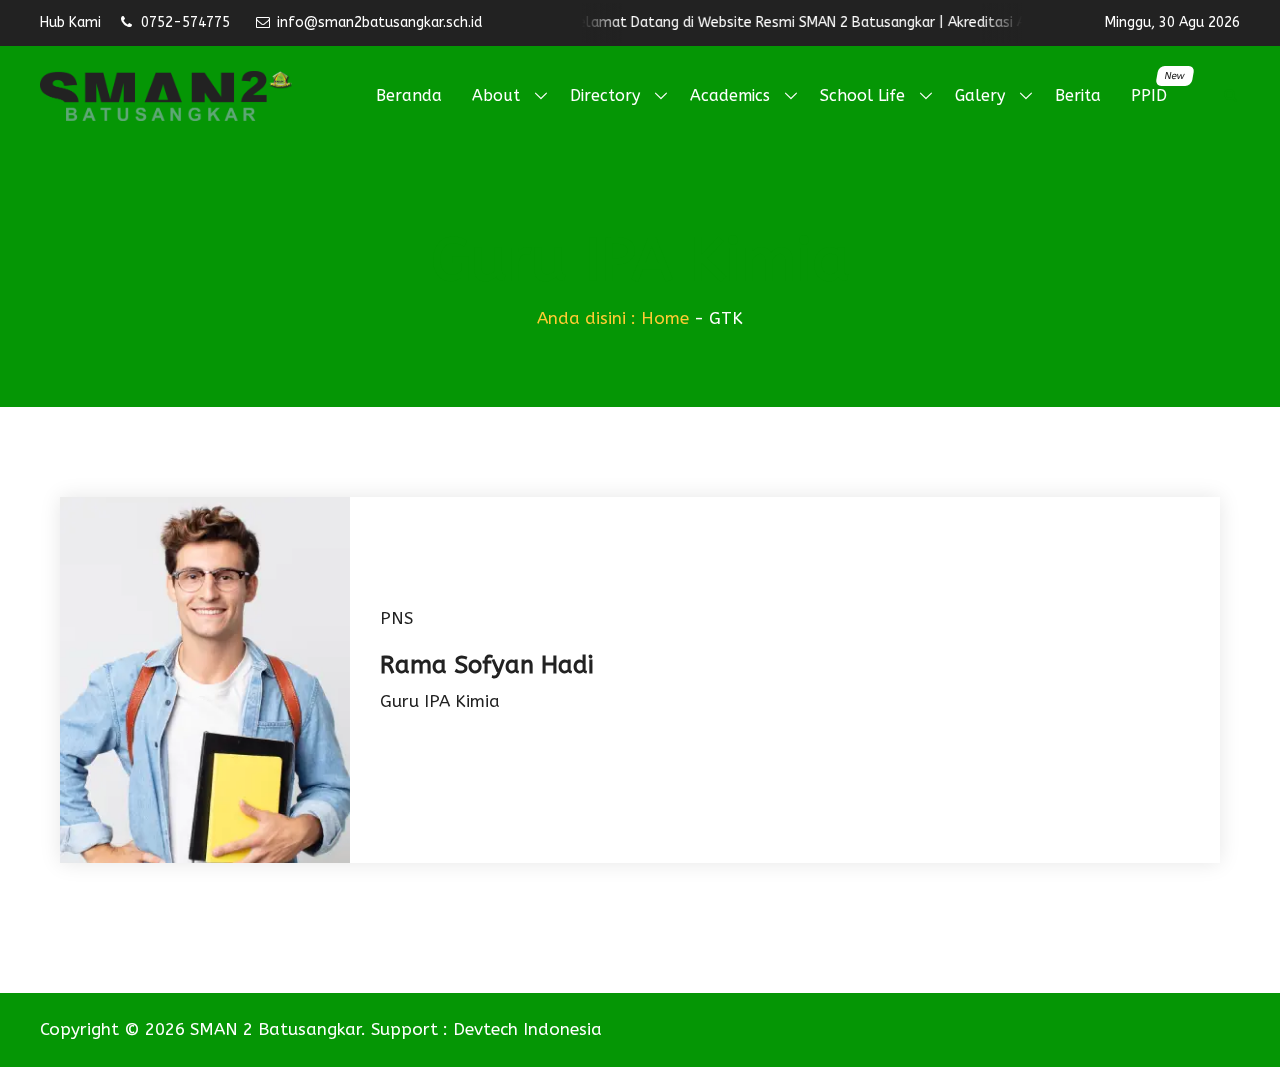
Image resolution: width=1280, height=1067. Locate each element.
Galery (980, 95)
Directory (605, 95)
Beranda (409, 95)
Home (665, 318)
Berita (1078, 95)
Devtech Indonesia (527, 1029)
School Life (862, 95)
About (496, 95)
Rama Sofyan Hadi (486, 665)
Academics (730, 95)
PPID (1156, 87)
